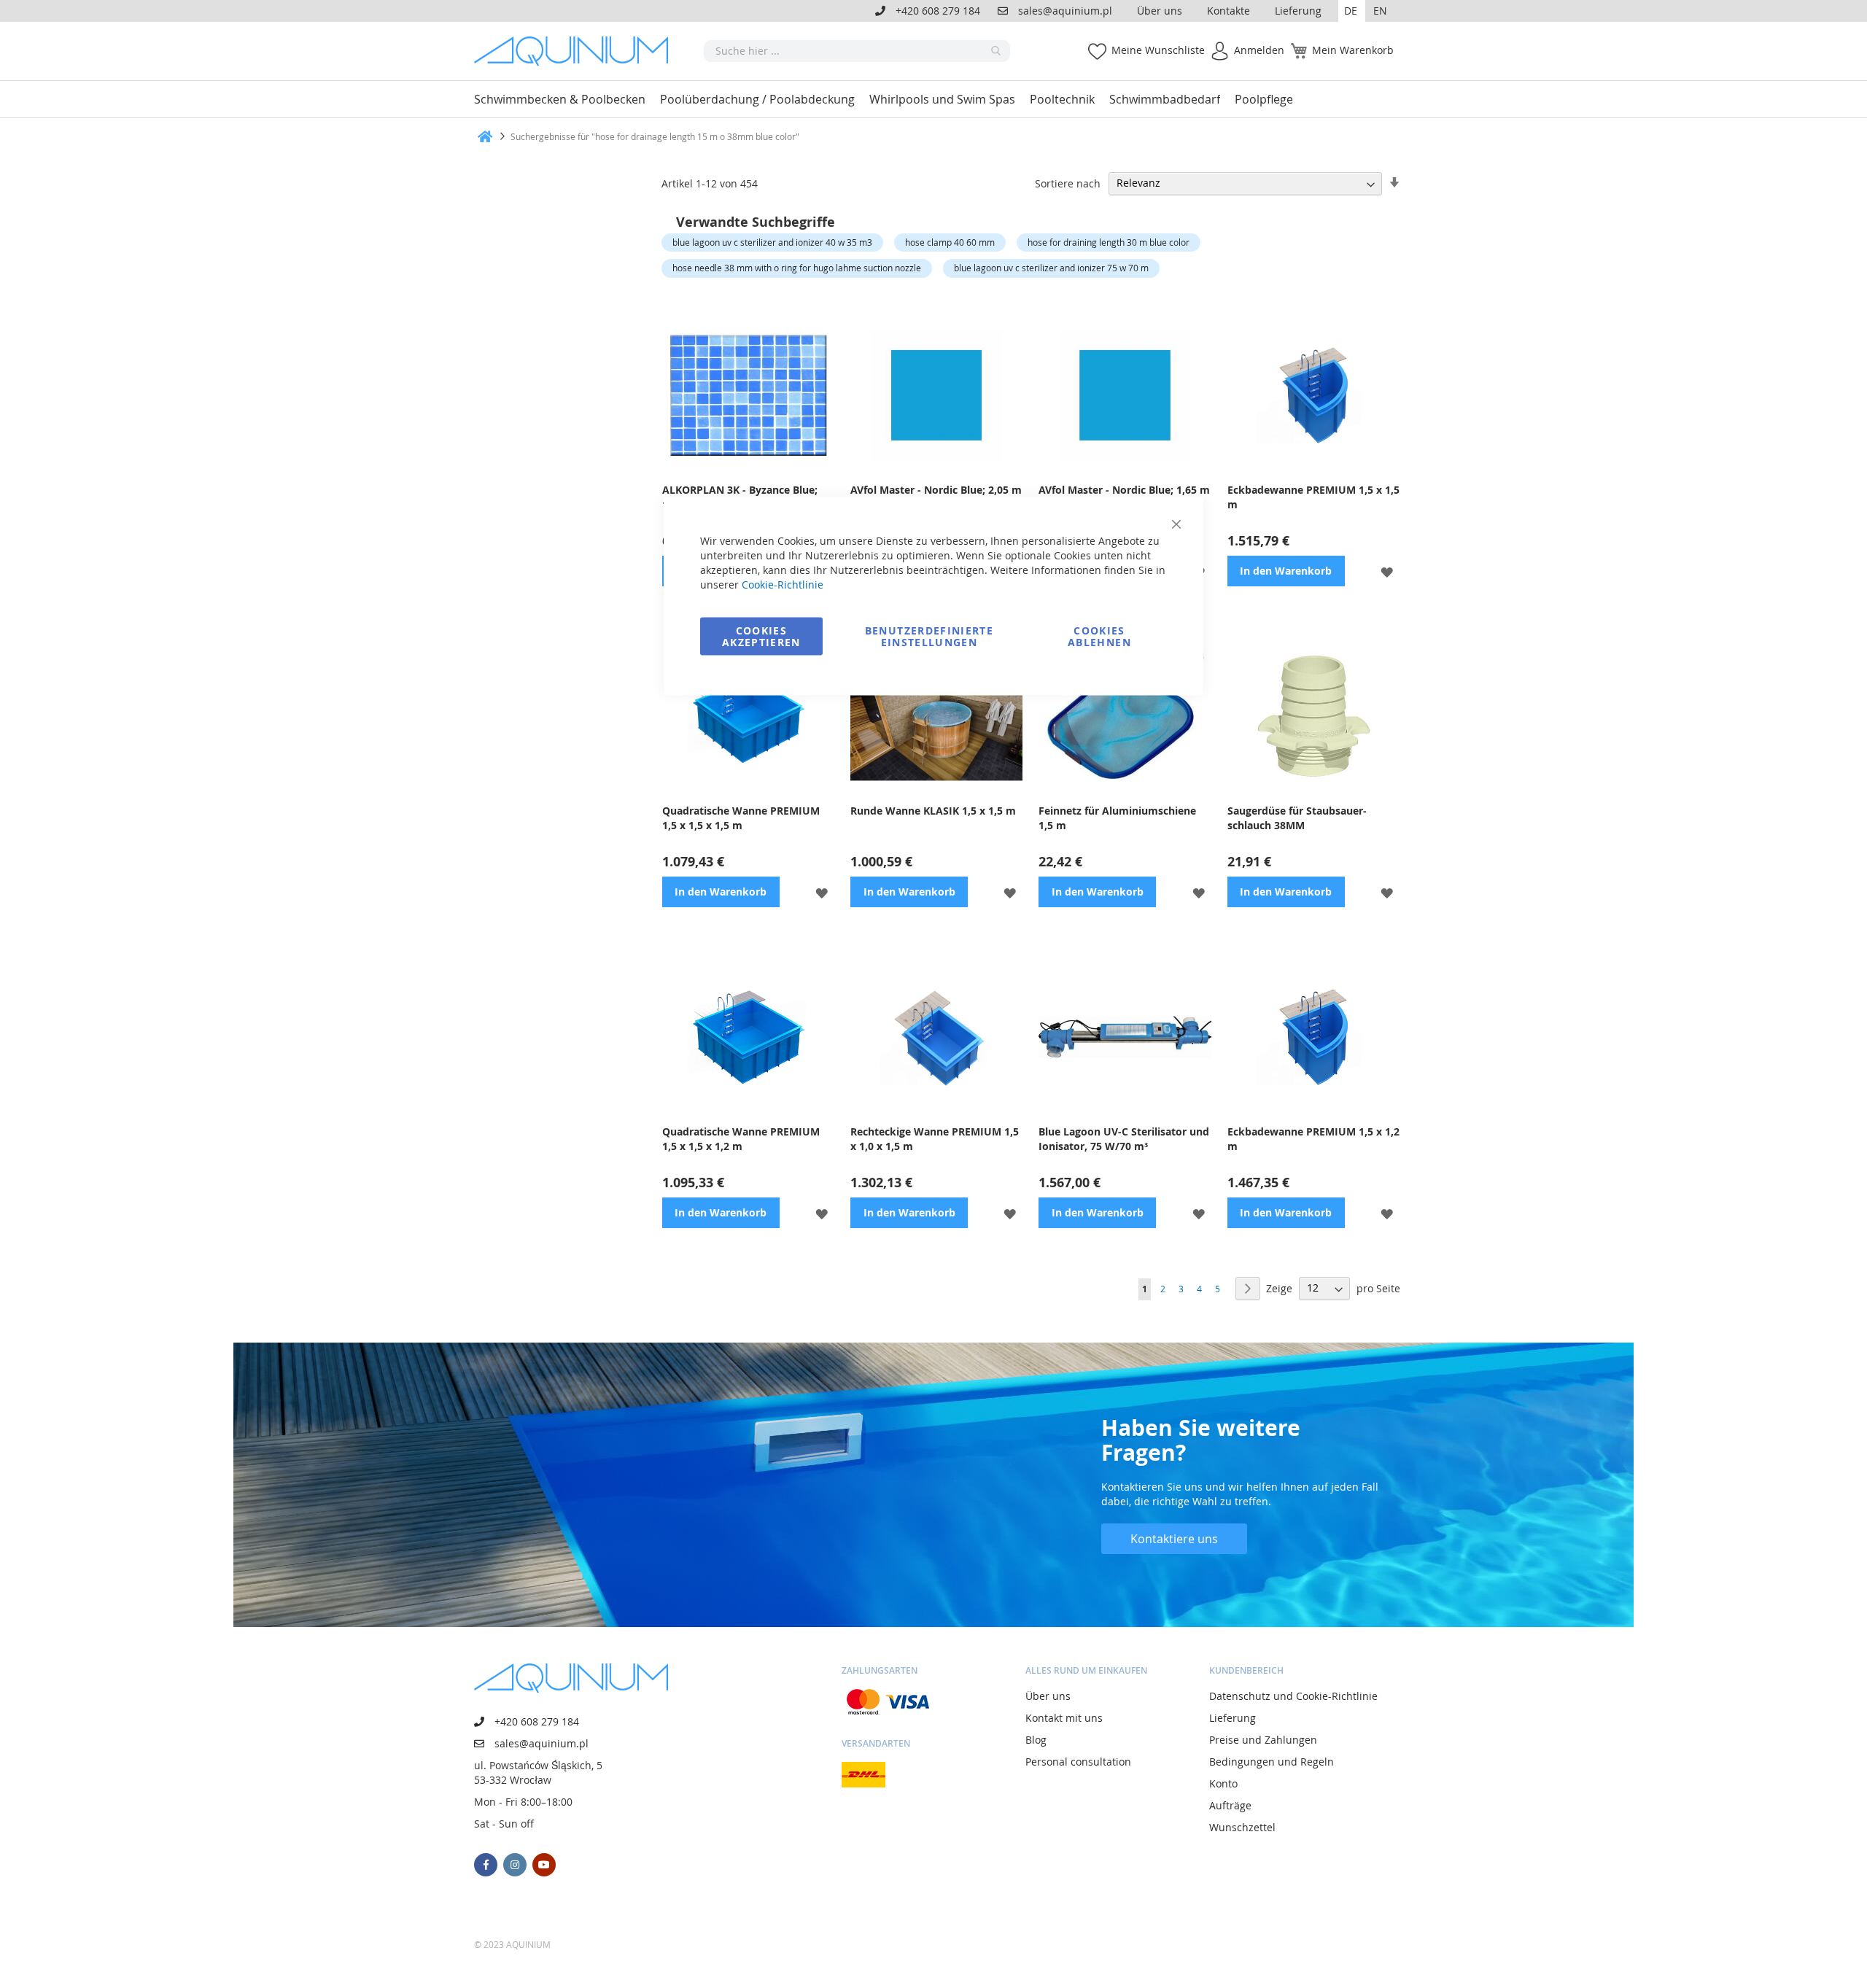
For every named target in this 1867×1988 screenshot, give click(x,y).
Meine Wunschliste (1158, 50)
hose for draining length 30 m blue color (1109, 242)
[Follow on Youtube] (544, 1865)
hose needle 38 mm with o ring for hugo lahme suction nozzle (797, 268)
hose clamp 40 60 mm (950, 242)
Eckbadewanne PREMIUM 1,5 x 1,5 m (1313, 497)
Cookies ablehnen (1099, 636)
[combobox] (857, 51)
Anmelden (1259, 50)
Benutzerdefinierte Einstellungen (929, 636)
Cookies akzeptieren (761, 636)
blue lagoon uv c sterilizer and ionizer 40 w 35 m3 (772, 242)
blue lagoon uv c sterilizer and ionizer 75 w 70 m (1051, 268)
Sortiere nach (1068, 183)
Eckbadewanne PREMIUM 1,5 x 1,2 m (1313, 1139)
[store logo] (576, 51)
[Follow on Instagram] (515, 1865)
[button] (1352, 11)
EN (1380, 11)
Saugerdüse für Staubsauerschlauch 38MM (1297, 818)
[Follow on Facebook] (486, 1865)
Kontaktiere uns (1174, 1539)
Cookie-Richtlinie (783, 585)
